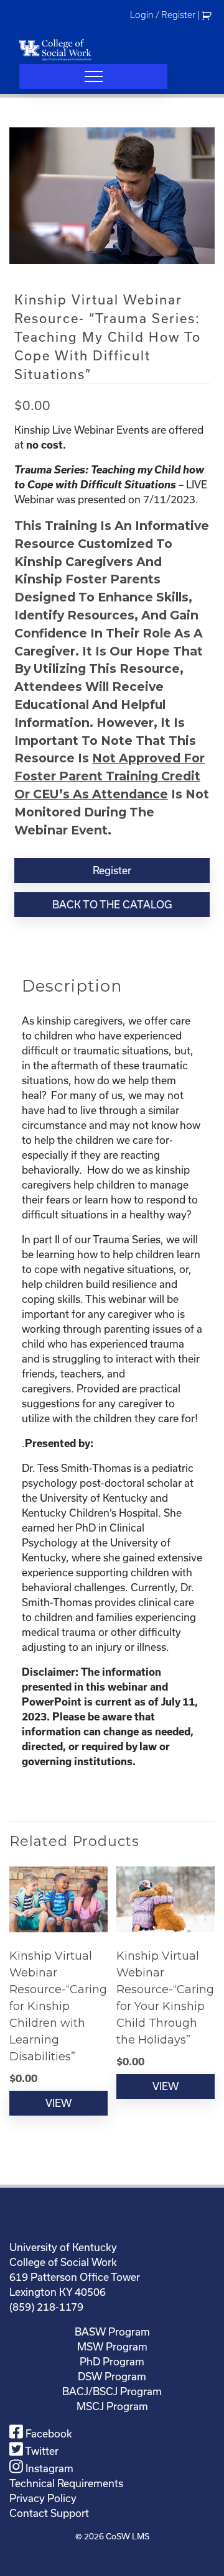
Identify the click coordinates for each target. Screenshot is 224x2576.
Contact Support (49, 2513)
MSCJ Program (112, 2406)
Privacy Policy (43, 2498)
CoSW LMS (128, 2536)
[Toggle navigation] (93, 76)
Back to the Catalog (112, 904)
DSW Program (112, 2376)
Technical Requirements (66, 2483)
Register (112, 870)
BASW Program (112, 2332)
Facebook (48, 2433)
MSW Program (112, 2346)
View (58, 2103)
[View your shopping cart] (208, 15)
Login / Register (163, 15)
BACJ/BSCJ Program (112, 2391)
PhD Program (112, 2361)
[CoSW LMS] (55, 50)
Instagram (48, 2468)
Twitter (41, 2451)
